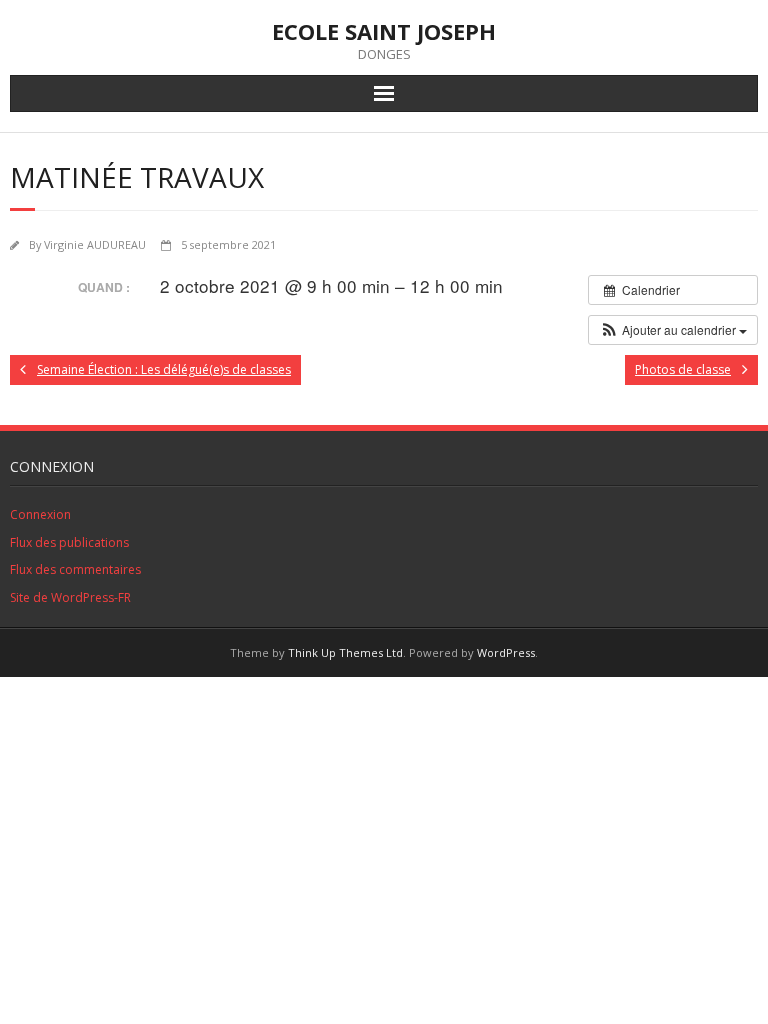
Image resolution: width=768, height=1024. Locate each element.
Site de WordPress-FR (70, 597)
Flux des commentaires (75, 569)
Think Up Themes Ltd (345, 652)
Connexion (40, 514)
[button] (673, 330)
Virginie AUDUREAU (95, 244)
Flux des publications (69, 542)
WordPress (506, 652)
